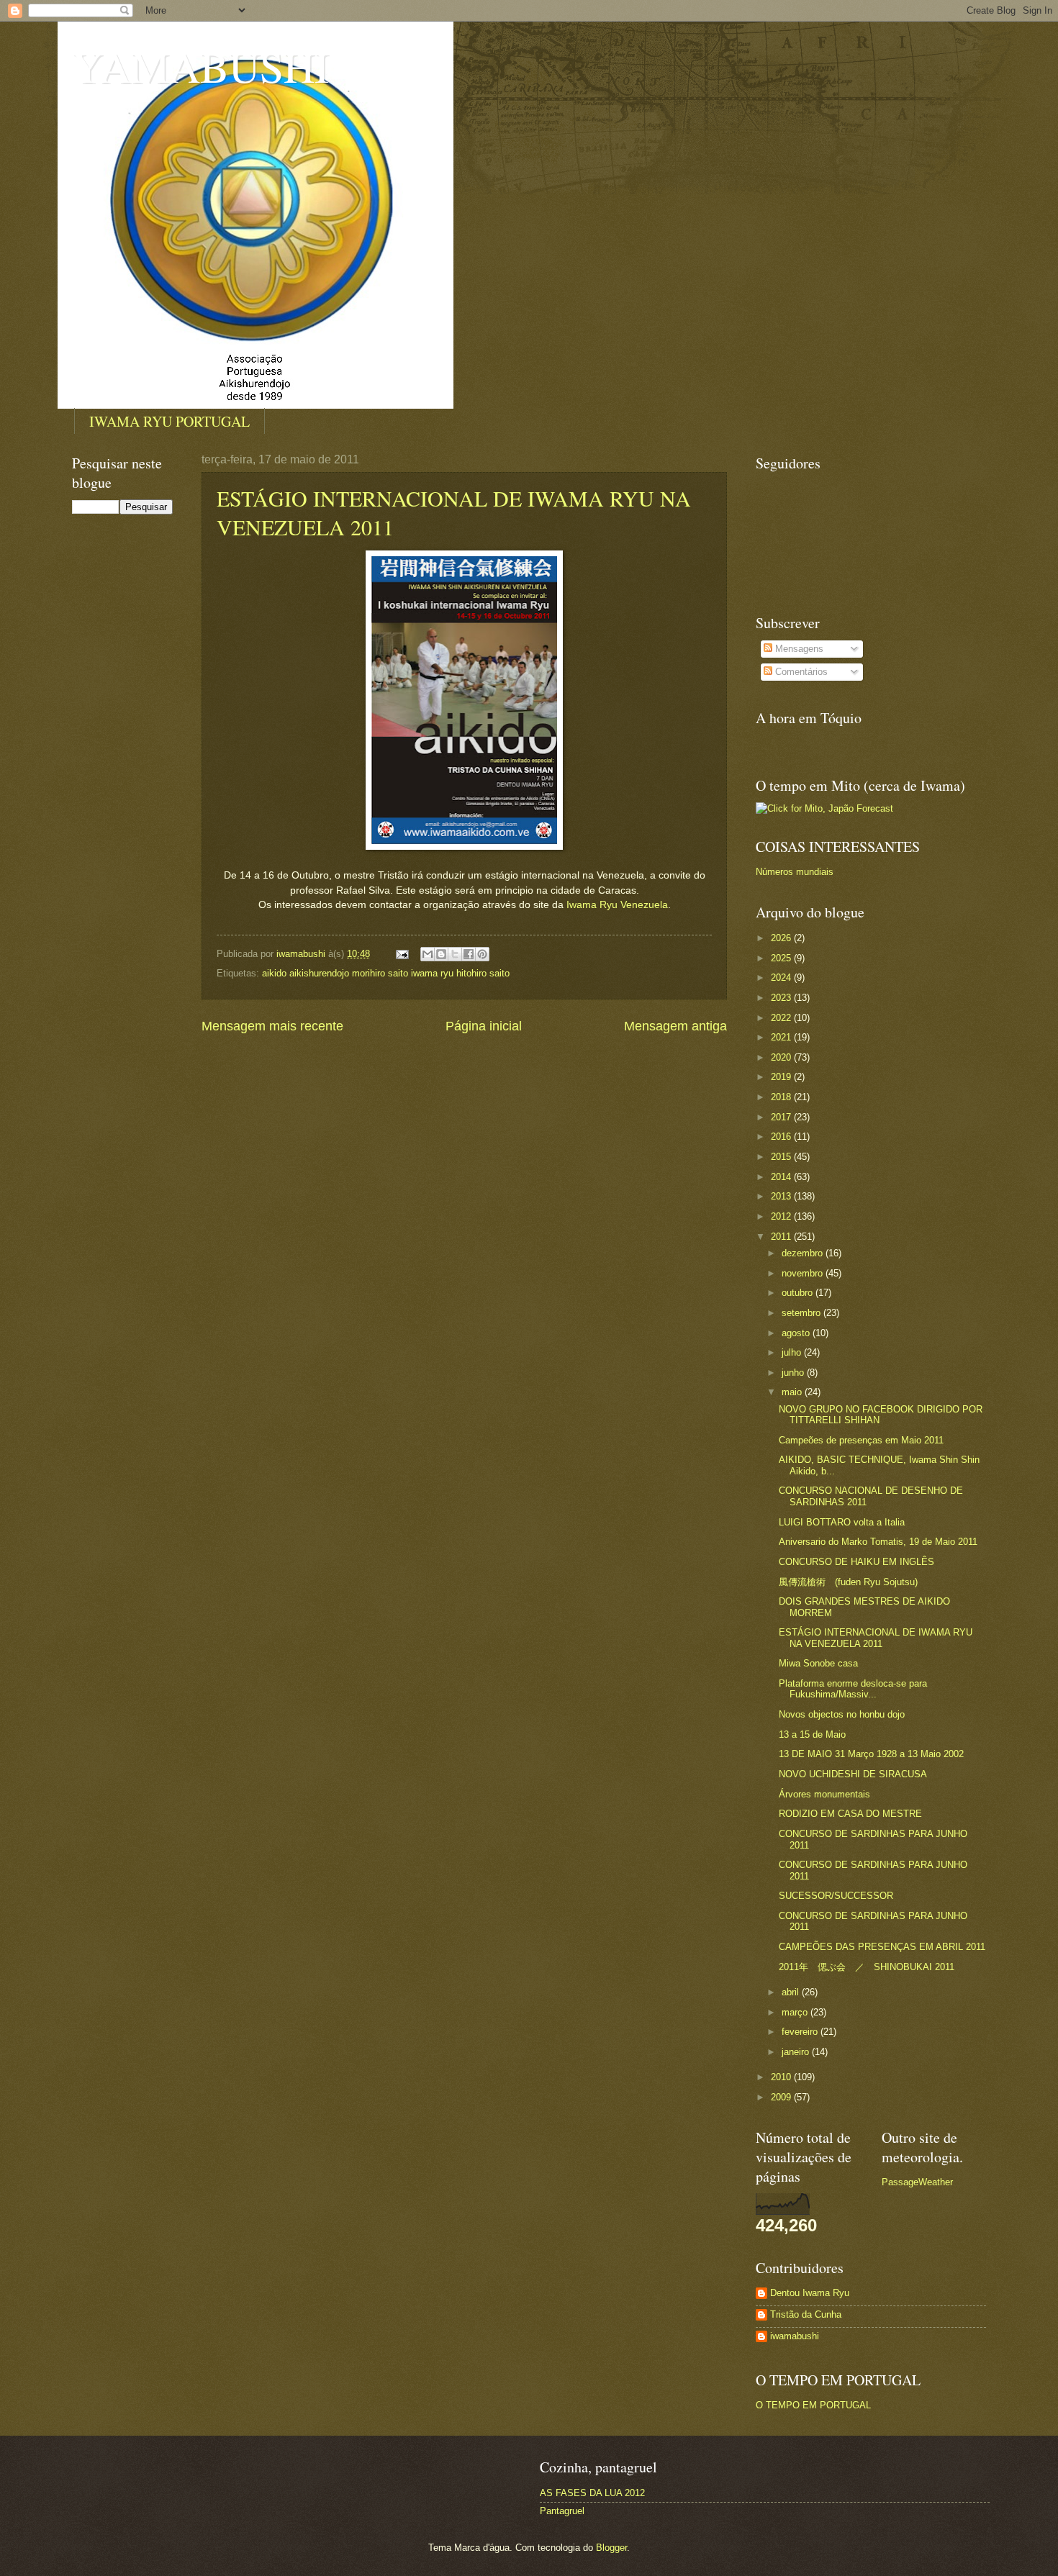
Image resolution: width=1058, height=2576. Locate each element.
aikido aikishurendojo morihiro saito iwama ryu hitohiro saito (386, 973)
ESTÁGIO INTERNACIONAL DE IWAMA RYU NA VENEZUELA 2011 (876, 1638)
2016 (782, 1137)
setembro (802, 1313)
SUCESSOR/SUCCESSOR (836, 1896)
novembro (804, 1273)
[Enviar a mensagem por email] (428, 954)
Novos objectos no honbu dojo (842, 1714)
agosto (797, 1333)
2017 (782, 1117)
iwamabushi (795, 2336)
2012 (782, 1216)
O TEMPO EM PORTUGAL (813, 2405)
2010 (782, 2077)
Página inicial (484, 1026)
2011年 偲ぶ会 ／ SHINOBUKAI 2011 (867, 1967)
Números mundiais (795, 872)
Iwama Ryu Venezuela (617, 905)
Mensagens (798, 649)
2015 (782, 1157)
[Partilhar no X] (455, 954)
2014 (782, 1177)
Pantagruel (562, 2511)
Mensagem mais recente (272, 1026)
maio (793, 1392)
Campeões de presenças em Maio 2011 (861, 1440)
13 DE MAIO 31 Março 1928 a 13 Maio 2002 (871, 1754)
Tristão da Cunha (806, 2314)
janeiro (797, 2052)
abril (792, 1992)
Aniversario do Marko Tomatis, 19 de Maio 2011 (878, 1542)
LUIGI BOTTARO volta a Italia (842, 1522)
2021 (782, 1037)
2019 (782, 1077)
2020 (782, 1057)
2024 (782, 978)
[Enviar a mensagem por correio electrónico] (402, 954)
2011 (782, 1237)
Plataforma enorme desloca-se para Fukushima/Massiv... (853, 1689)
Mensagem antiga (675, 1026)
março (796, 2012)
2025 (782, 958)
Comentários (800, 672)
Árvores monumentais (824, 1794)
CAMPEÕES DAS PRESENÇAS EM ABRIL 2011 (882, 1947)
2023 (782, 998)
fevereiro (801, 2032)
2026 (782, 938)
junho (794, 1373)
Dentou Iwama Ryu (810, 2293)
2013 (782, 1196)
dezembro (804, 1253)
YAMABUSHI (200, 66)
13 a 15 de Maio (812, 1734)
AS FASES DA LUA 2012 (592, 2493)
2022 (782, 1018)
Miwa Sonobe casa (818, 1663)
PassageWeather (917, 2182)
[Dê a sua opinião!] (441, 954)
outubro (799, 1293)
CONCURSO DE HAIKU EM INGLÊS (856, 1562)
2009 (782, 2097)
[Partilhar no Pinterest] (482, 954)
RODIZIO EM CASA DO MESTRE (850, 1814)
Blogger (611, 2548)
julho (793, 1352)
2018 (782, 1097)
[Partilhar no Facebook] (469, 954)
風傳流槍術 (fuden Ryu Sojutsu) (848, 1582)
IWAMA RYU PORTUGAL (169, 421)
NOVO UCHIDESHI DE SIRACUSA (853, 1774)
